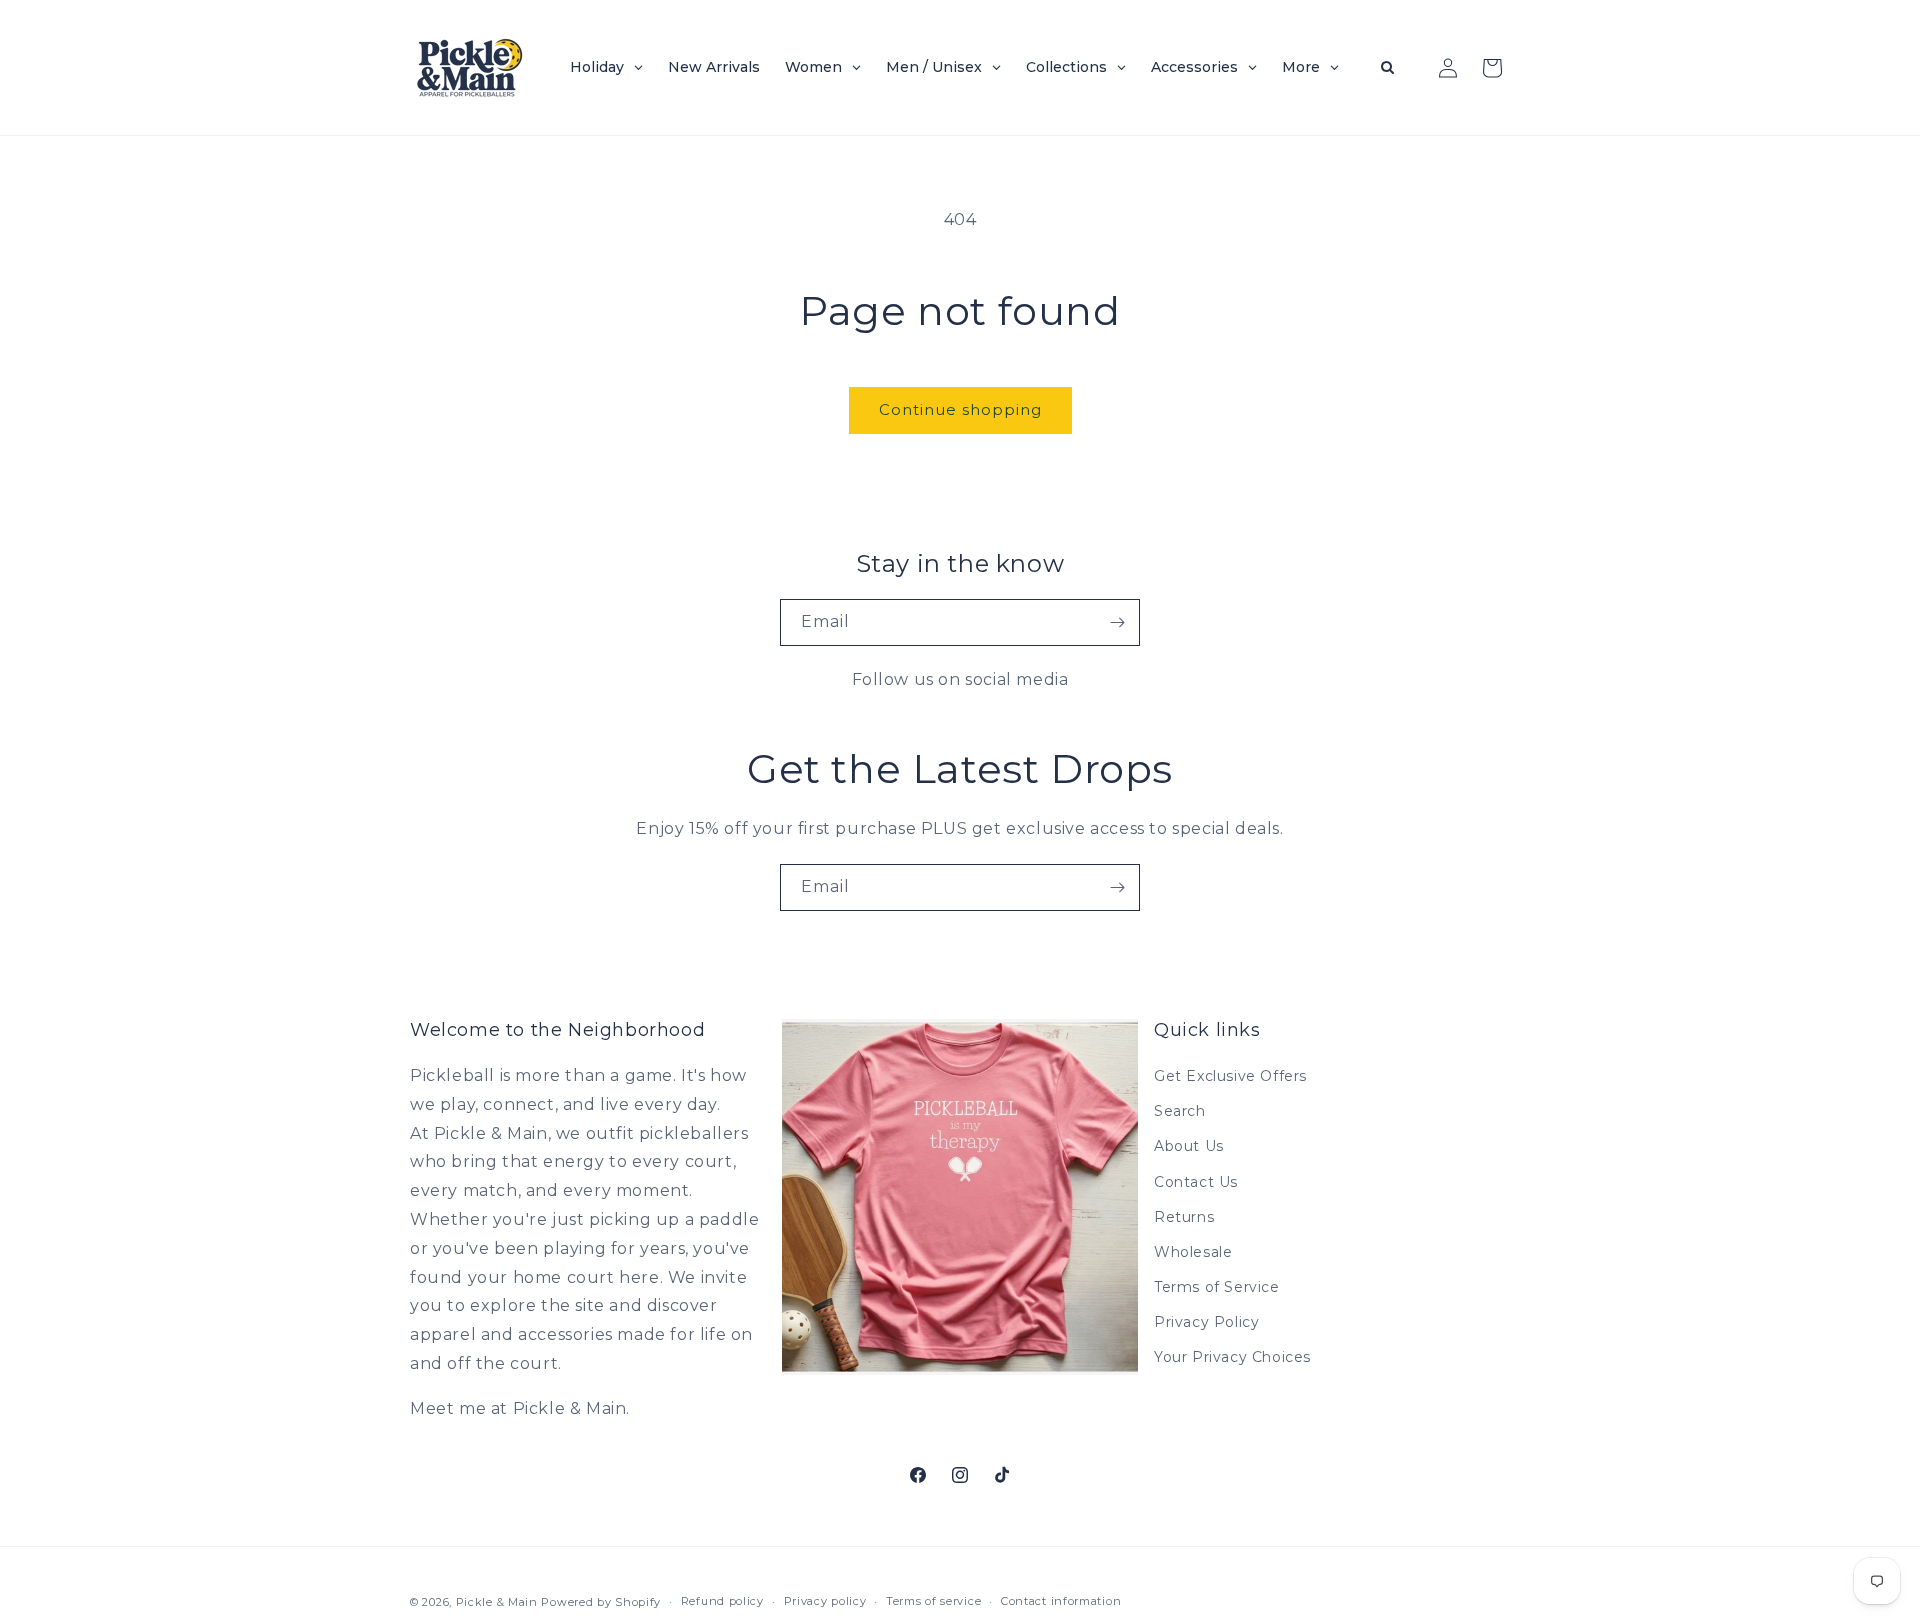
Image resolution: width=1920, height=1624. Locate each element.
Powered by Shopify (601, 1602)
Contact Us (1196, 1182)
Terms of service (933, 1601)
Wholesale (1193, 1252)
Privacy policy (825, 1601)
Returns (1184, 1217)
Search (1180, 1111)
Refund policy (722, 1601)
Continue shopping (960, 409)
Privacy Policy (1206, 1322)
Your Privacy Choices (1232, 1358)
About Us (1189, 1146)
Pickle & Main (497, 1602)
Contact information (1061, 1601)
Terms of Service (1217, 1287)
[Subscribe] (1117, 622)
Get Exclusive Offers (1230, 1076)
